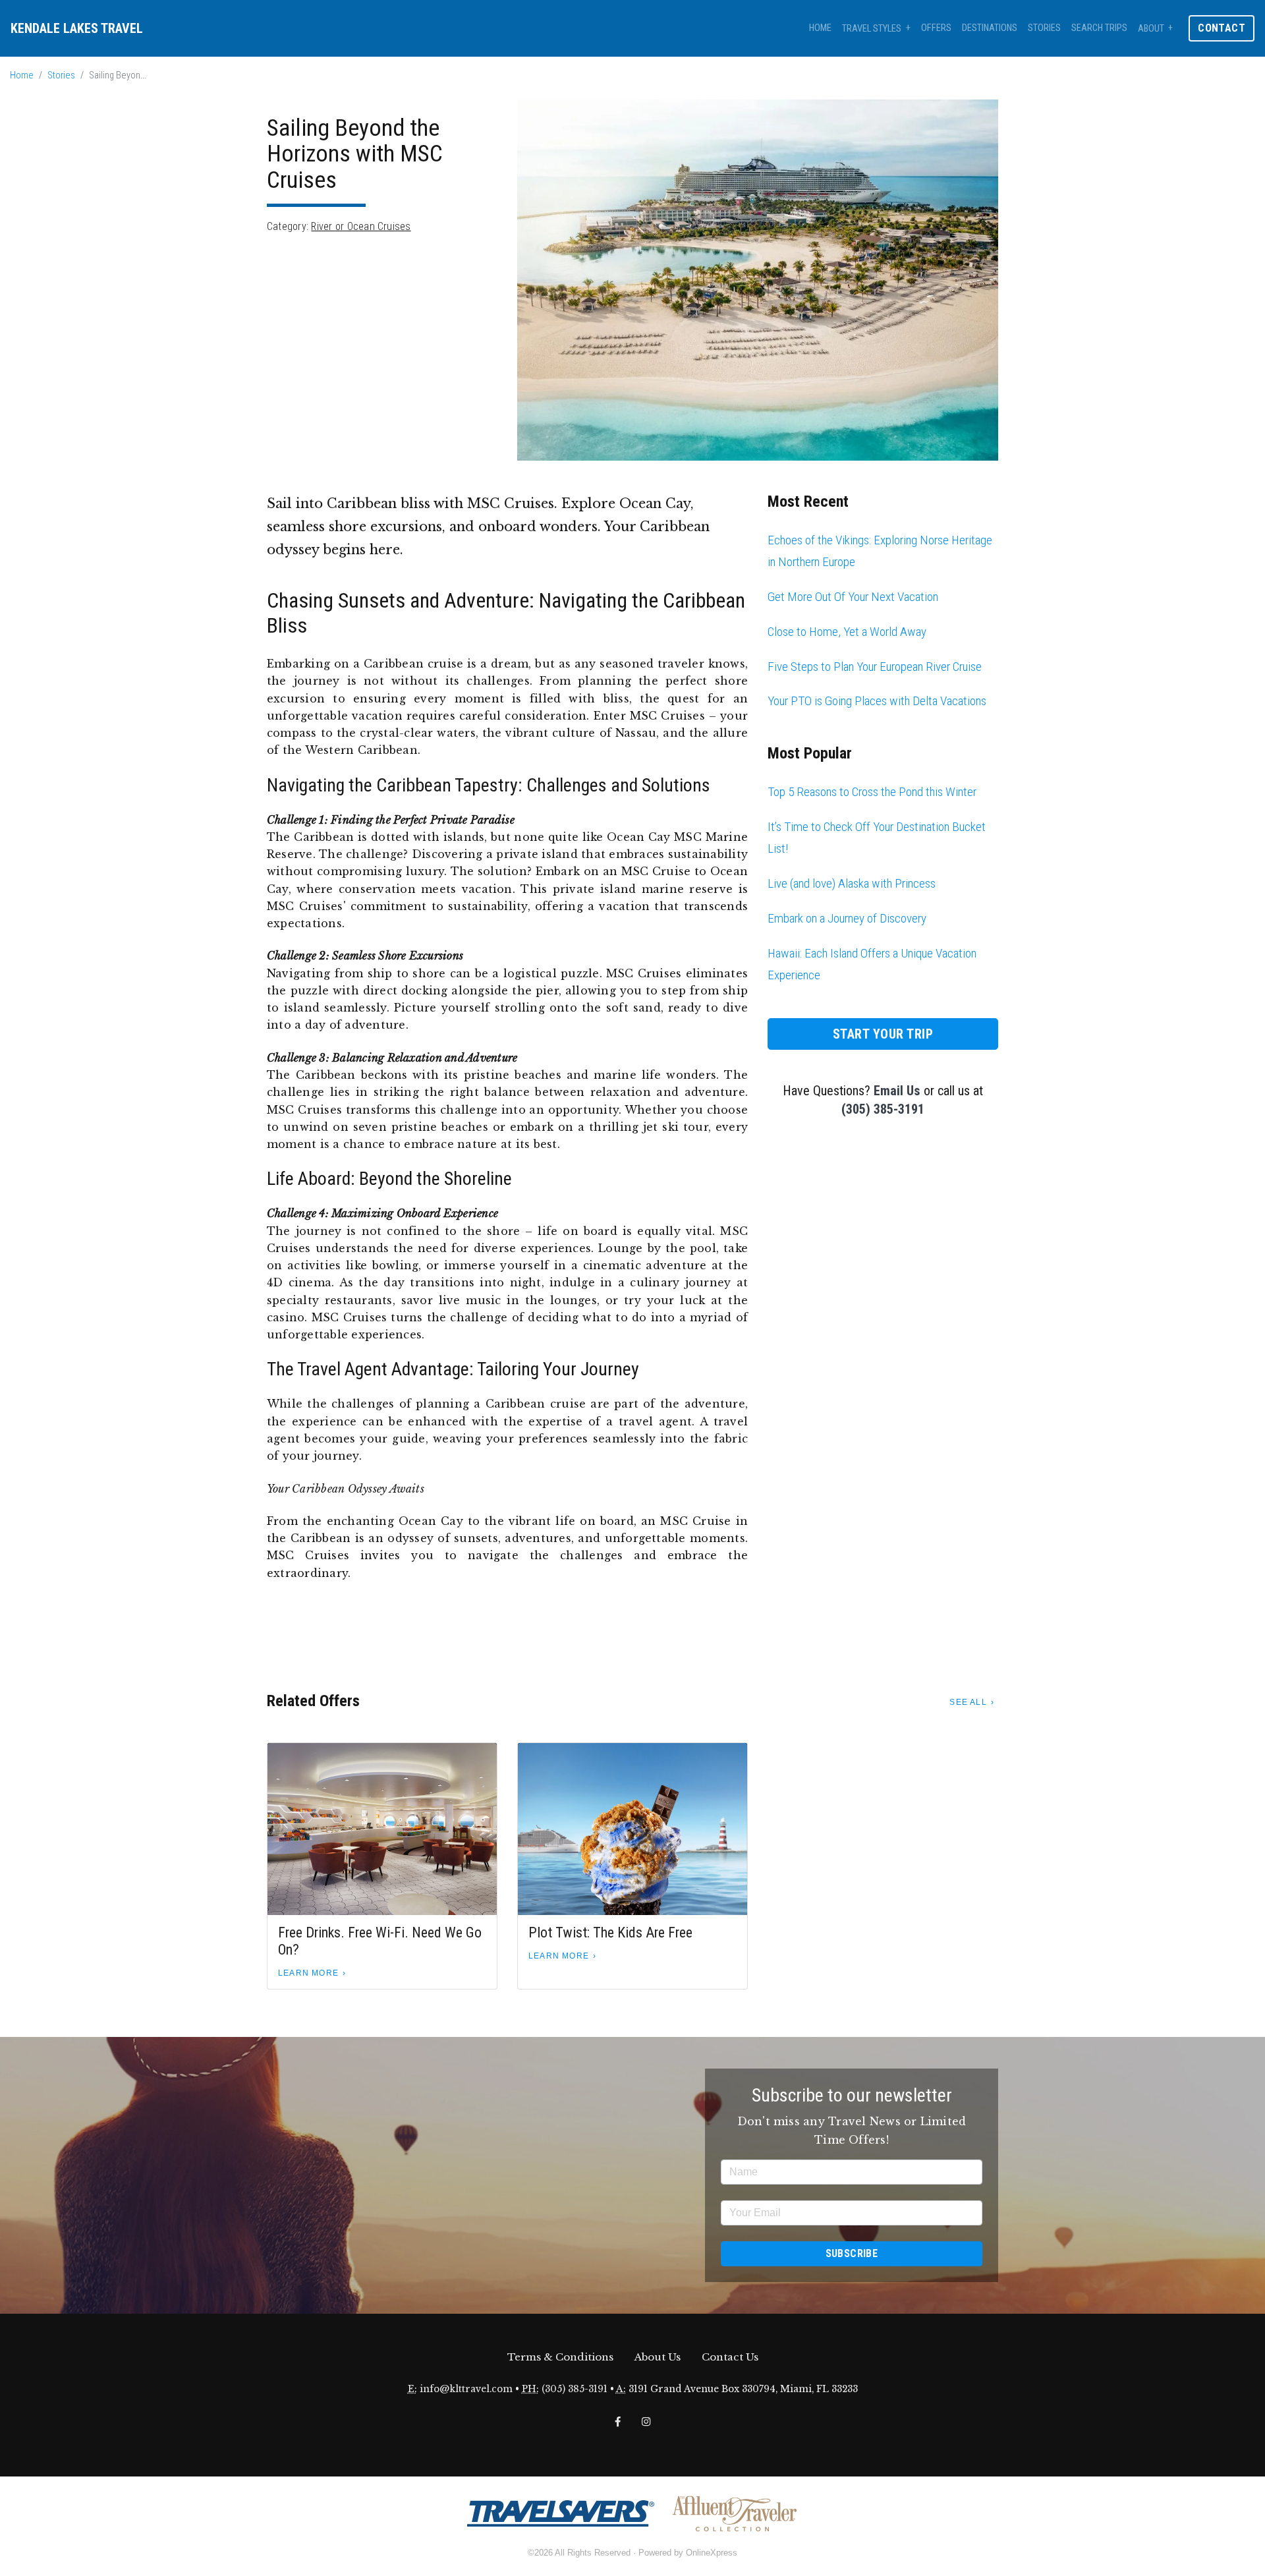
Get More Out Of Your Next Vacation (853, 597)
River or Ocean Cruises (361, 226)
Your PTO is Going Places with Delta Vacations (877, 701)
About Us (658, 2357)
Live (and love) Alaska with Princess (852, 883)
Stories (1044, 28)
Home (820, 28)
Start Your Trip (883, 1034)
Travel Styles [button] (872, 29)
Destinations (990, 28)
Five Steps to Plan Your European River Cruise (875, 667)
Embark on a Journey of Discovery (847, 918)
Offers (936, 28)
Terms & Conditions (560, 2357)
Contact (1222, 28)
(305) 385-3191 (883, 1109)
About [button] (1151, 29)
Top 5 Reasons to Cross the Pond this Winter (872, 792)
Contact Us (730, 2357)
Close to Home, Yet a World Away (847, 632)
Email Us (897, 1091)
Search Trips (1099, 28)
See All (968, 1702)
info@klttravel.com (466, 2389)
